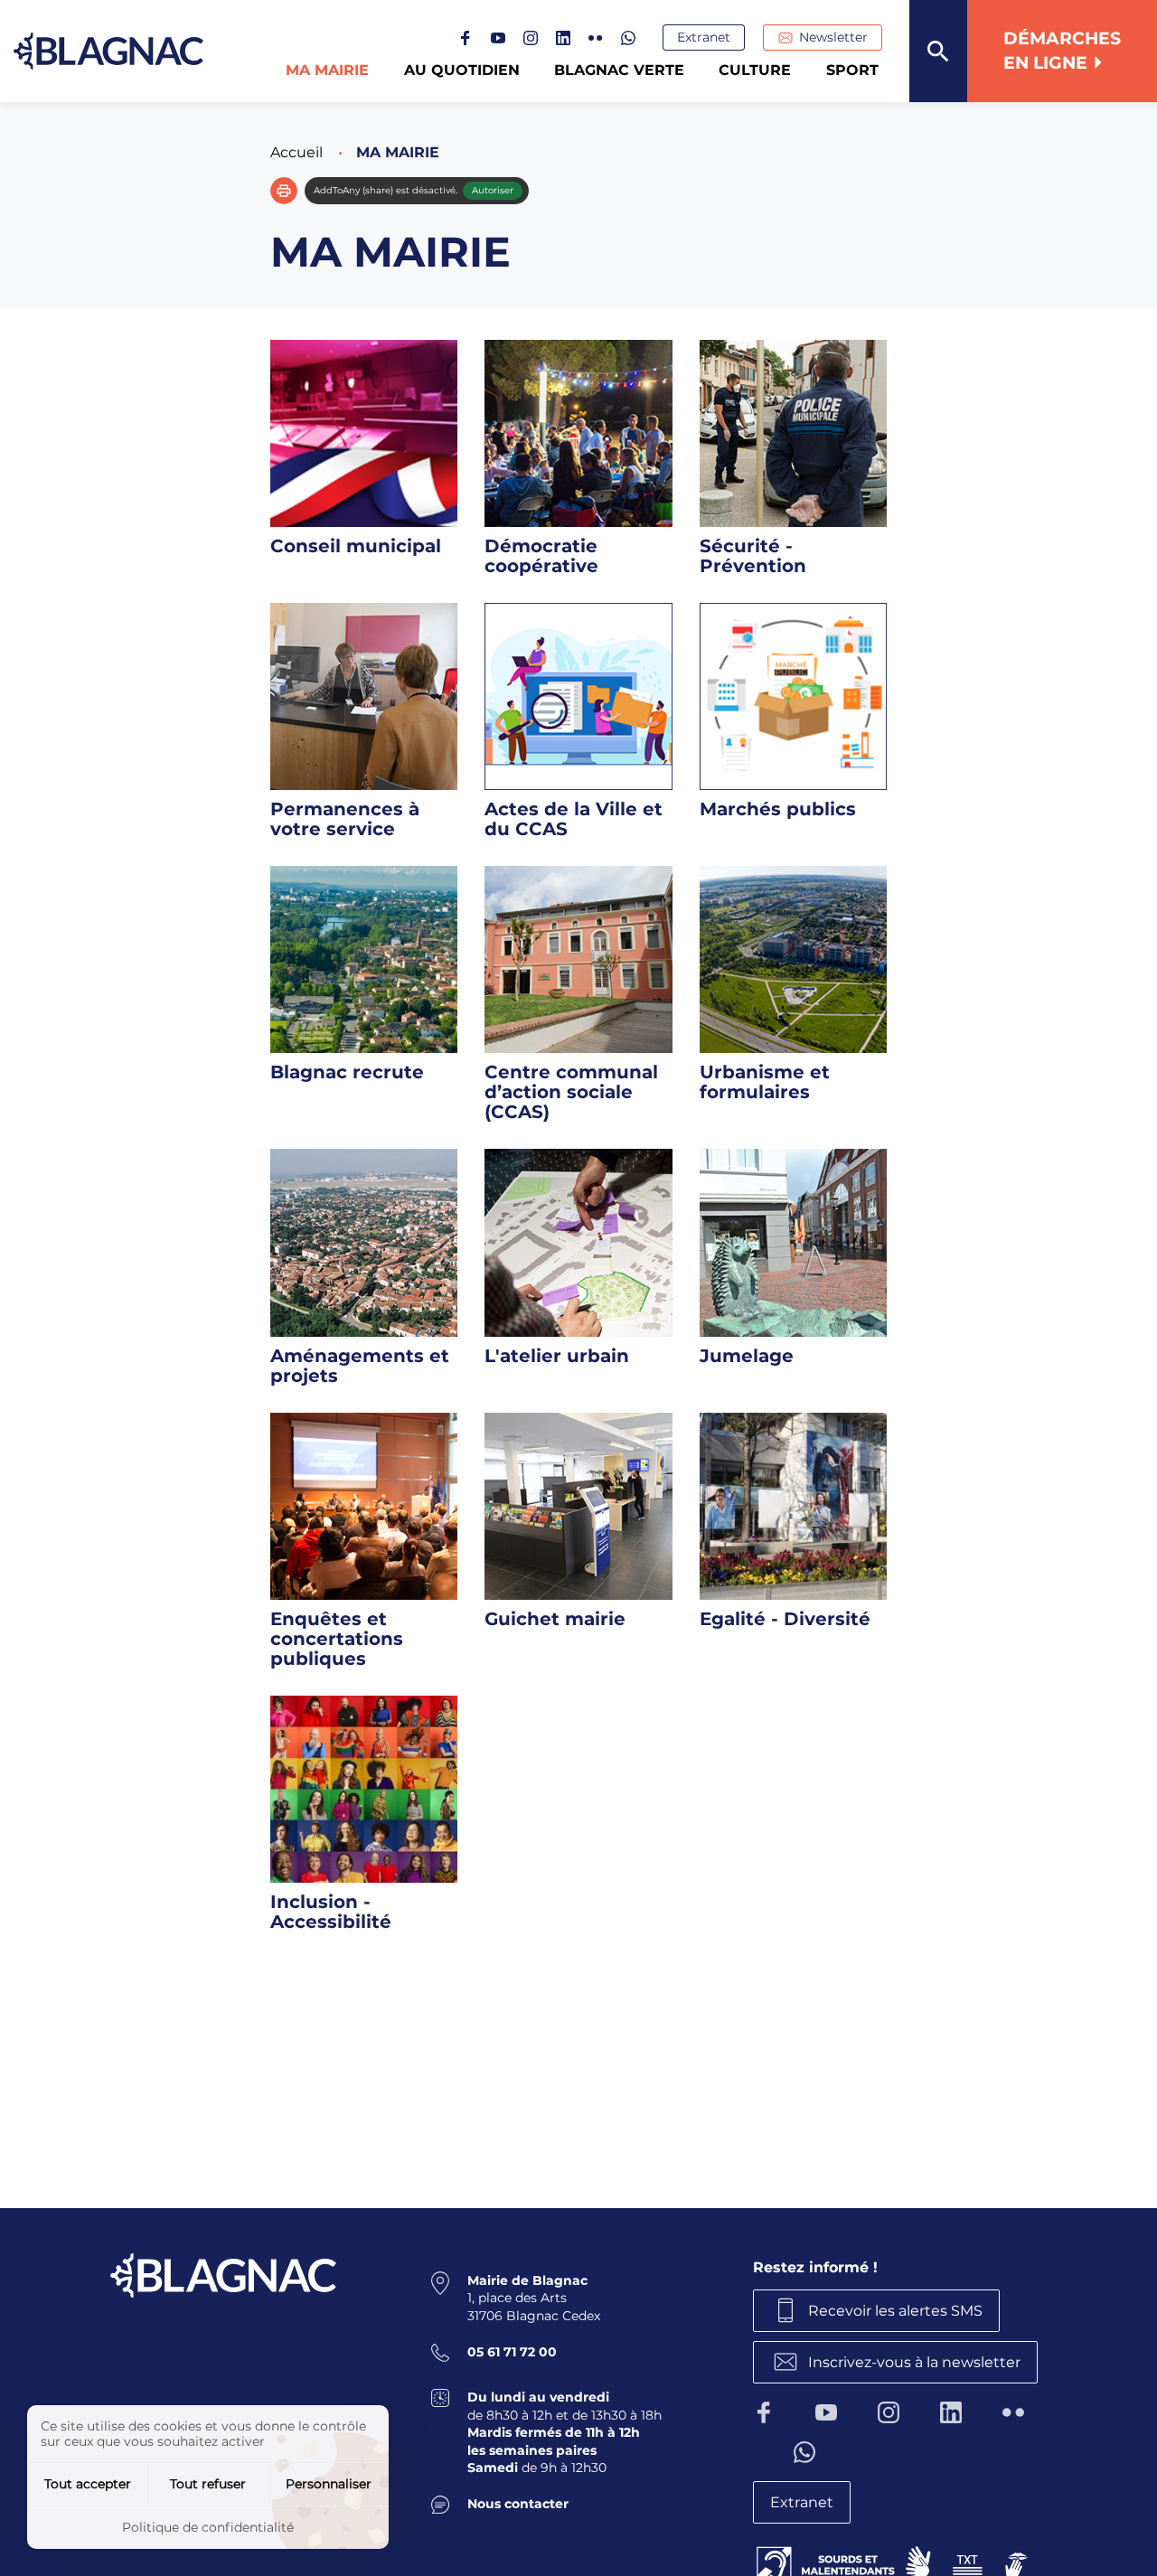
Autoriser (493, 190)
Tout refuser (208, 2484)
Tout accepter (88, 2484)
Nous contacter (518, 2504)
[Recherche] (938, 51)
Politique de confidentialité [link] (208, 2527)
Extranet (704, 37)
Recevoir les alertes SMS (895, 2311)
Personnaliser (329, 2484)
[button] (284, 191)
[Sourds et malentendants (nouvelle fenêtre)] (894, 2562)
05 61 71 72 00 (512, 2352)
